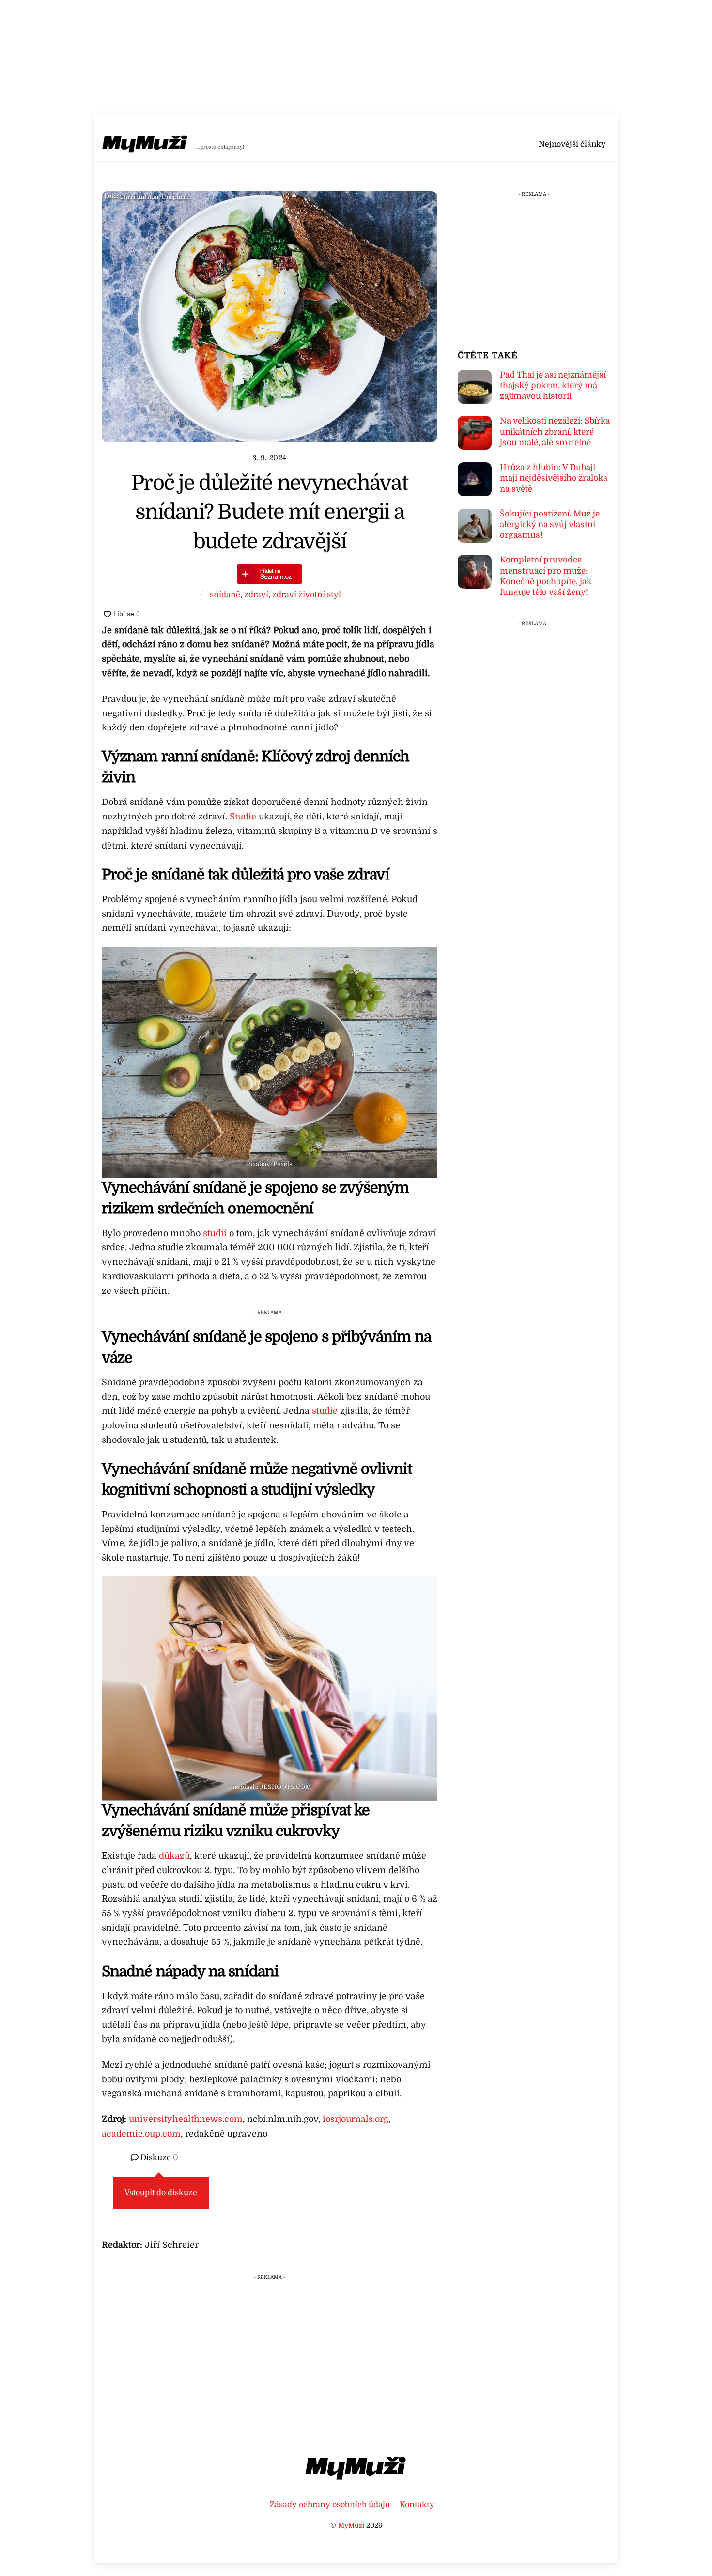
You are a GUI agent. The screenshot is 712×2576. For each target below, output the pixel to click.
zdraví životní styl (307, 595)
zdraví (256, 595)
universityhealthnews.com (186, 2119)
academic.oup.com (141, 2134)
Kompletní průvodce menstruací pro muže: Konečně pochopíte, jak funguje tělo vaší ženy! (546, 576)
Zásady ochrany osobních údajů (330, 2505)
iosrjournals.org (354, 2119)
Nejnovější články (572, 144)
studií (216, 1233)
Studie (243, 817)
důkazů (173, 1856)
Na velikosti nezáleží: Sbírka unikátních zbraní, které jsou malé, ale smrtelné (555, 432)
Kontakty (417, 2505)
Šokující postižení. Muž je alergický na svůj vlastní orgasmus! (550, 524)
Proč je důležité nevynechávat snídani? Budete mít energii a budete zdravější (270, 512)
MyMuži (351, 2525)
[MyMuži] (145, 146)
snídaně (225, 595)
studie (325, 1411)
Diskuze (158, 2158)
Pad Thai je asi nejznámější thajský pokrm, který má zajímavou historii (553, 386)
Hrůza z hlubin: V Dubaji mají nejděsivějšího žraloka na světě (554, 478)
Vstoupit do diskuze (161, 2193)
